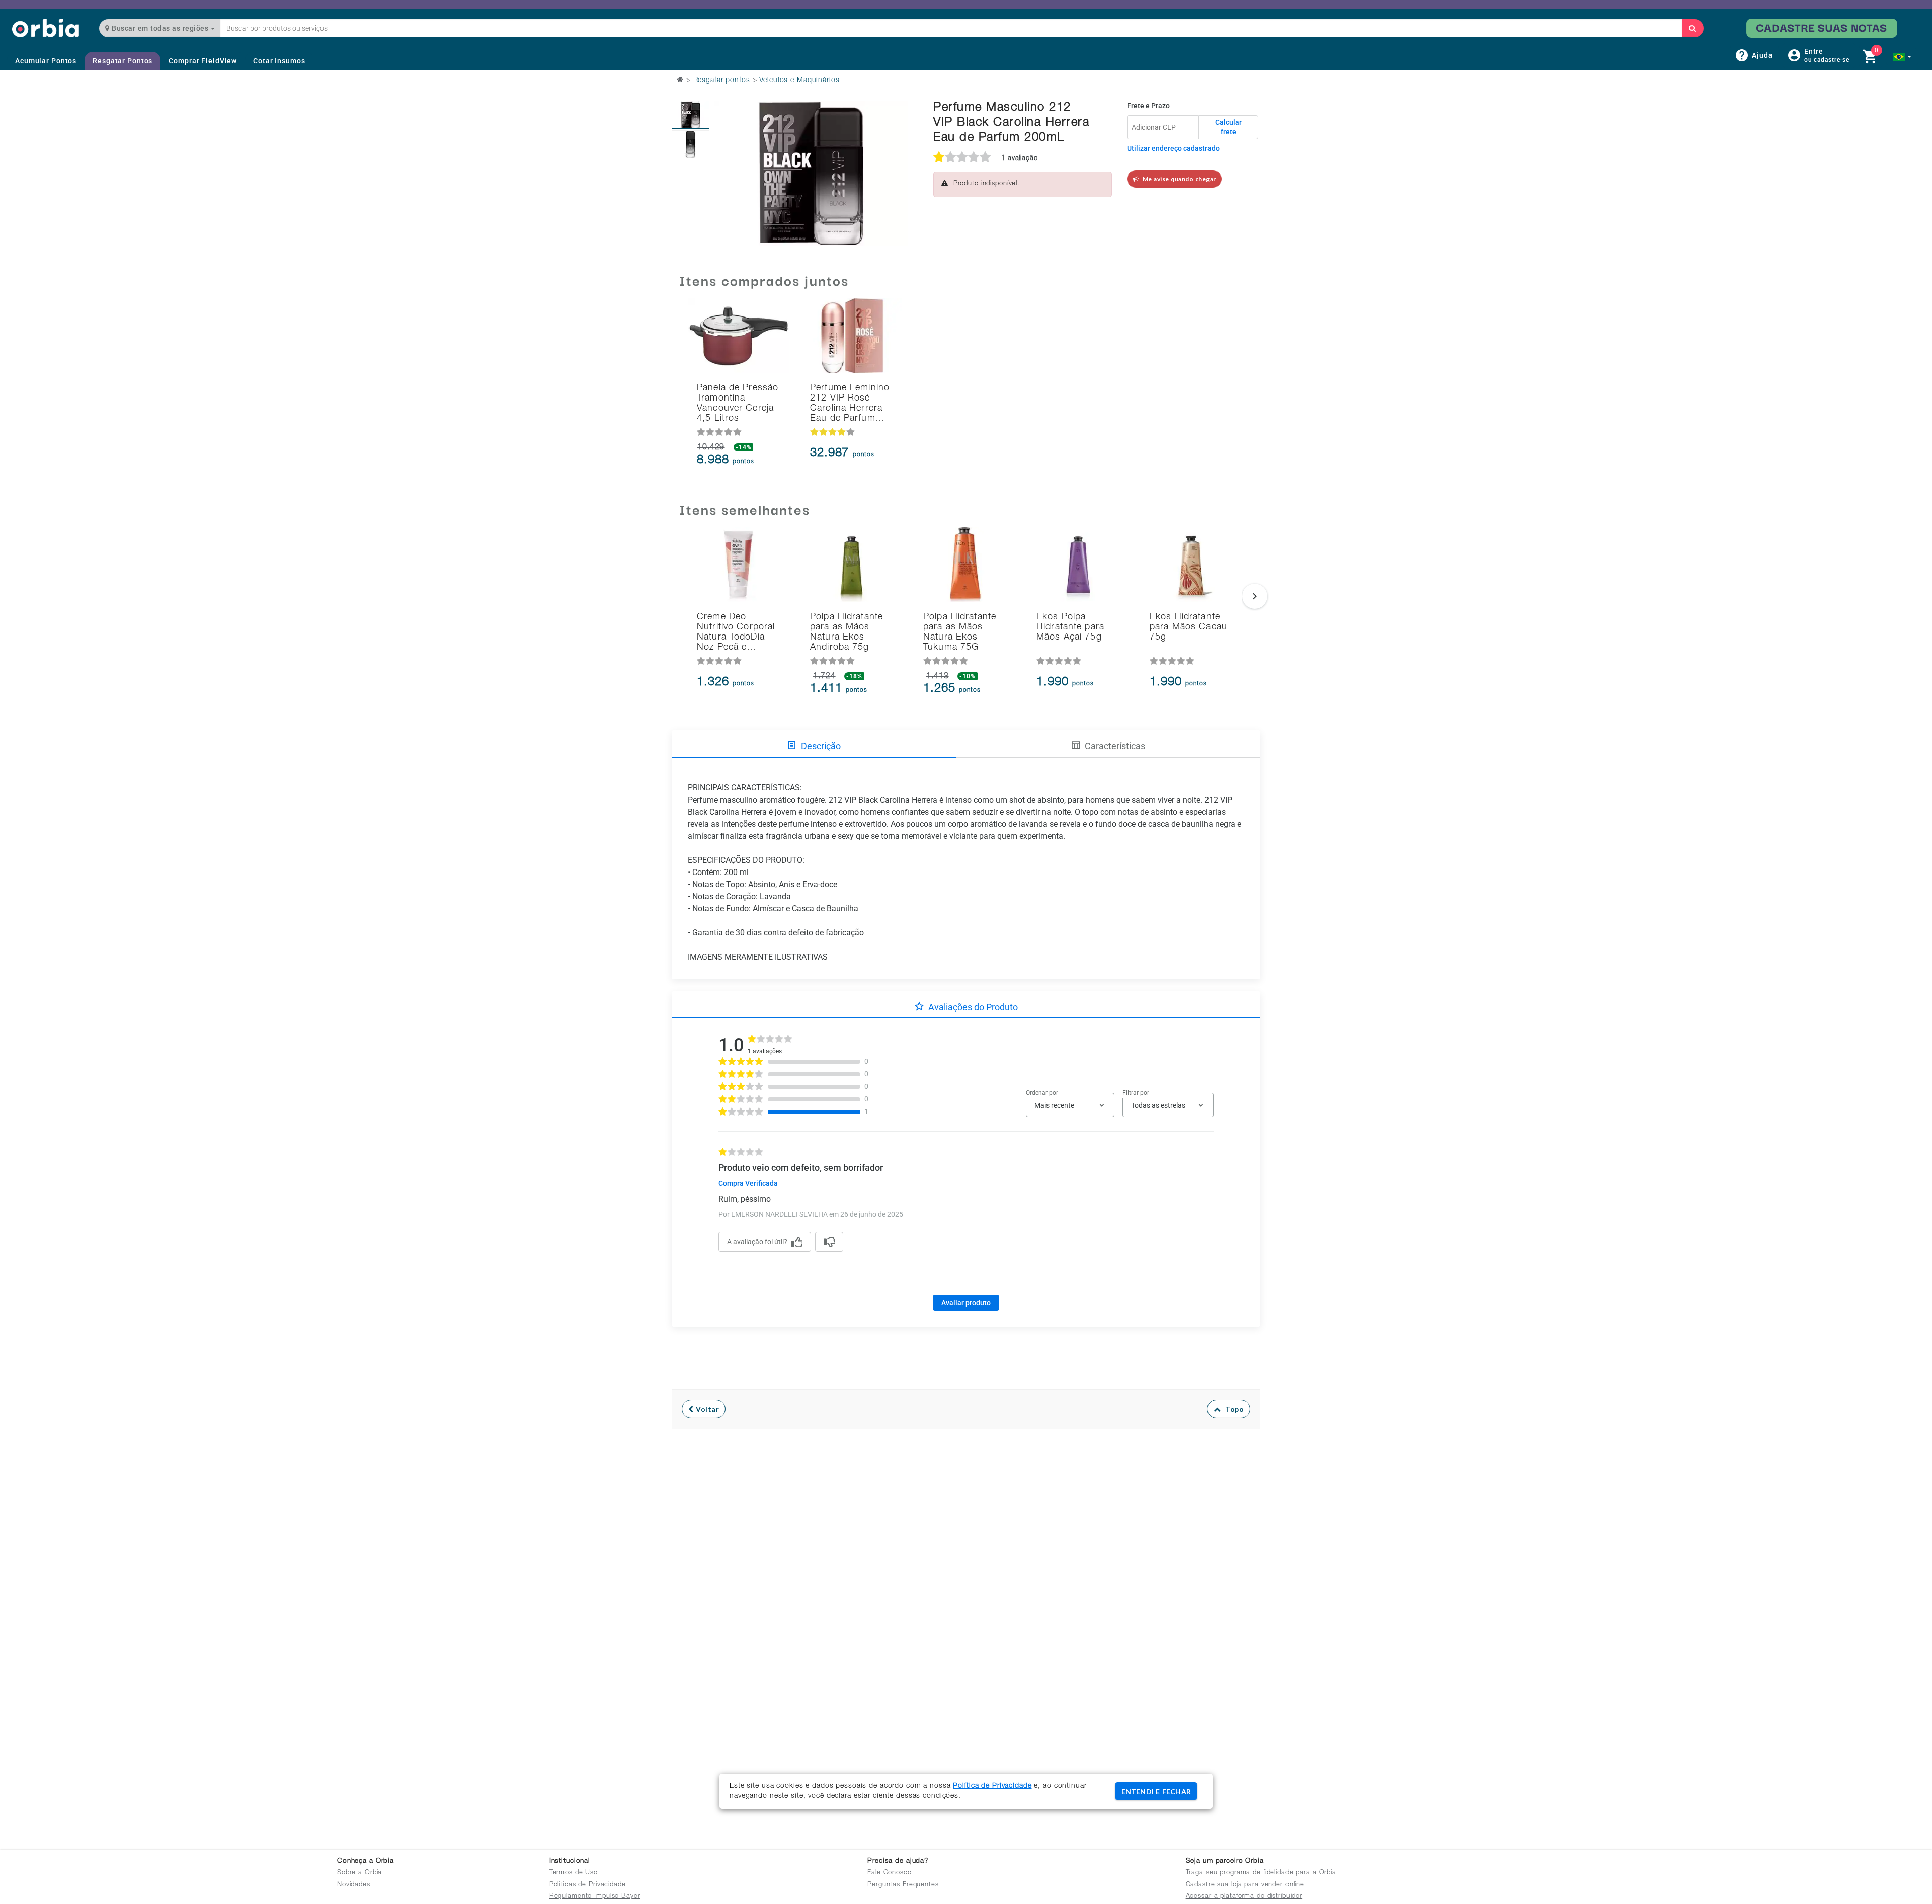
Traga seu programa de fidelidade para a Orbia (1261, 1873)
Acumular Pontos (46, 61)
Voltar (707, 1409)
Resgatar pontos (722, 81)
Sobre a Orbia (359, 1873)
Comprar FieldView (203, 61)
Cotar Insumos (279, 61)
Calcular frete (1228, 127)
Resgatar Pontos (123, 61)
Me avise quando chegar (1178, 179)
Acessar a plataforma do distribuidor (1244, 1897)
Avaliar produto (966, 1303)
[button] (1902, 57)
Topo (1232, 1409)
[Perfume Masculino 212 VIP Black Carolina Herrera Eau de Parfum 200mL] (691, 115)
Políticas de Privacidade (588, 1885)
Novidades (354, 1885)
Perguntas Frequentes (903, 1885)
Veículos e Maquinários (799, 81)
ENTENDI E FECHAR (1156, 1792)
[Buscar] (1693, 28)
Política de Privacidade (992, 1786)
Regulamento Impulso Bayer (595, 1897)
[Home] (46, 28)
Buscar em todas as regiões (160, 28)
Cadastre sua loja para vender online (1245, 1885)
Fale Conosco (890, 1873)
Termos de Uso (574, 1873)
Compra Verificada (748, 1183)
